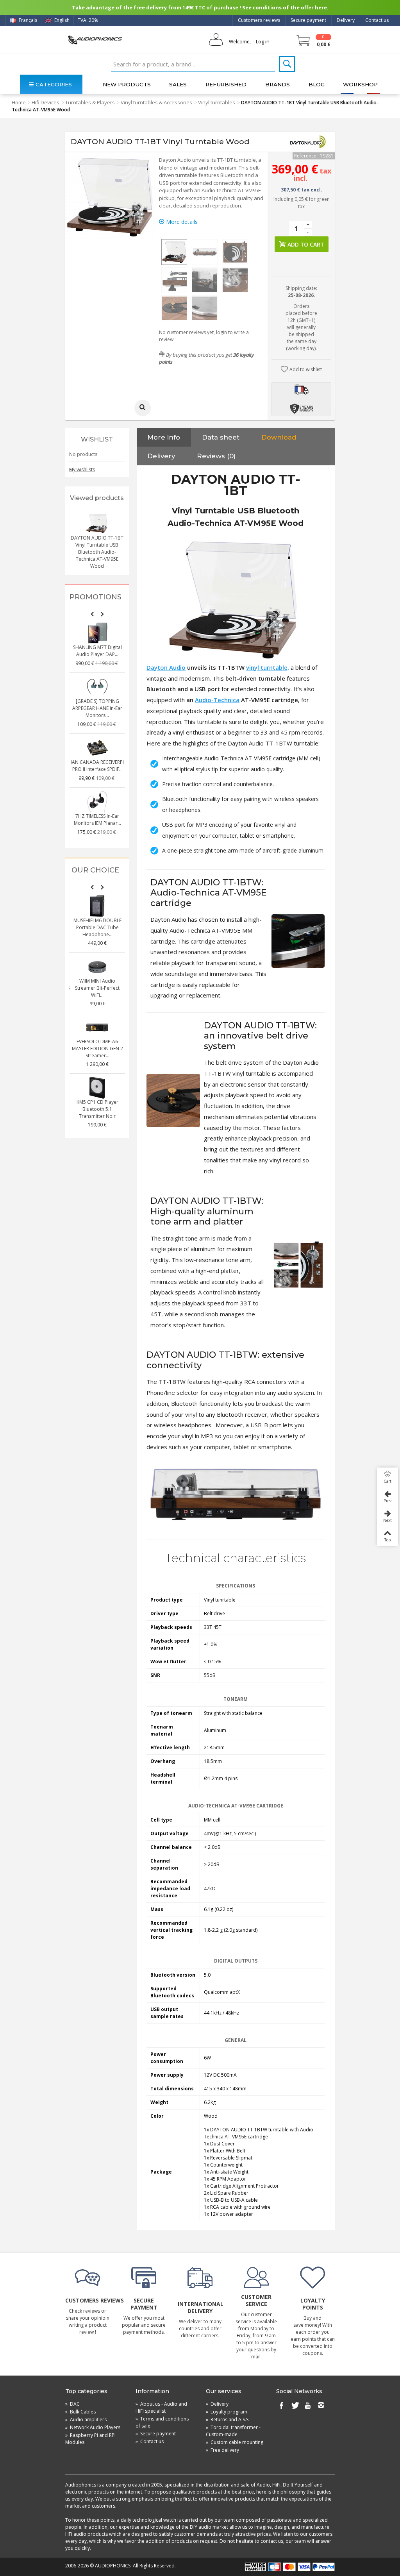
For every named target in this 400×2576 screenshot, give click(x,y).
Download (279, 437)
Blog (317, 84)
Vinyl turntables (217, 102)
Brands (278, 84)
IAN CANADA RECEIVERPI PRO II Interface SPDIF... (97, 766)
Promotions (96, 597)
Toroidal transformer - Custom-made (233, 2431)
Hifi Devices (46, 102)
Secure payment (308, 20)
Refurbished (226, 84)
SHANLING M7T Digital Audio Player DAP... (97, 651)
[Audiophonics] (95, 40)
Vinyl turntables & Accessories (156, 102)
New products (127, 84)
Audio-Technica (217, 700)
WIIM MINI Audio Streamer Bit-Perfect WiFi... (97, 988)
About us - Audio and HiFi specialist (161, 2407)
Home (19, 102)
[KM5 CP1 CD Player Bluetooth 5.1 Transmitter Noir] (97, 1088)
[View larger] (143, 408)
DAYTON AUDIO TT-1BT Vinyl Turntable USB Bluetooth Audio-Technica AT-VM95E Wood (97, 552)
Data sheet (221, 437)
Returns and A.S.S (227, 2420)
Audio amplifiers (86, 2420)
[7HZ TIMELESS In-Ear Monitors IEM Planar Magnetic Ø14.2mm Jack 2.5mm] (97, 802)
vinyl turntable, (268, 667)
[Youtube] (308, 2406)
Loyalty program (227, 2412)
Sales (178, 84)
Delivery (346, 20)
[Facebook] (281, 2406)
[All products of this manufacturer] (307, 142)
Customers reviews (259, 20)
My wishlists (82, 469)
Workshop (360, 84)
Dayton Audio (166, 667)
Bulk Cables (80, 2412)
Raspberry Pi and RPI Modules (90, 2439)
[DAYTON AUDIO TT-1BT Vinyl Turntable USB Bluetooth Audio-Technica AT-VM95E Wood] (174, 252)
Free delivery (222, 2450)
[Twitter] (295, 2406)
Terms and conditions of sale (162, 2422)
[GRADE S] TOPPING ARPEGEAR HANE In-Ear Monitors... (97, 708)
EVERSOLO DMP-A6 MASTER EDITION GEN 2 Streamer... (97, 1048)
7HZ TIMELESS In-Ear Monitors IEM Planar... (97, 820)
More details (181, 222)
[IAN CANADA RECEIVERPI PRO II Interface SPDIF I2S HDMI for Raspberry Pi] (97, 748)
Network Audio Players (93, 2427)
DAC (72, 2404)
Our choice (95, 870)
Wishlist (97, 439)
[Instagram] (321, 2406)
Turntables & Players (90, 102)
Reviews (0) (216, 456)
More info (164, 437)
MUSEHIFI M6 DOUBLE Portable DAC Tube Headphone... (97, 927)
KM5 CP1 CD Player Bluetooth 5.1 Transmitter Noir (97, 1109)
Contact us (377, 20)
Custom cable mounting (235, 2442)
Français (27, 20)
